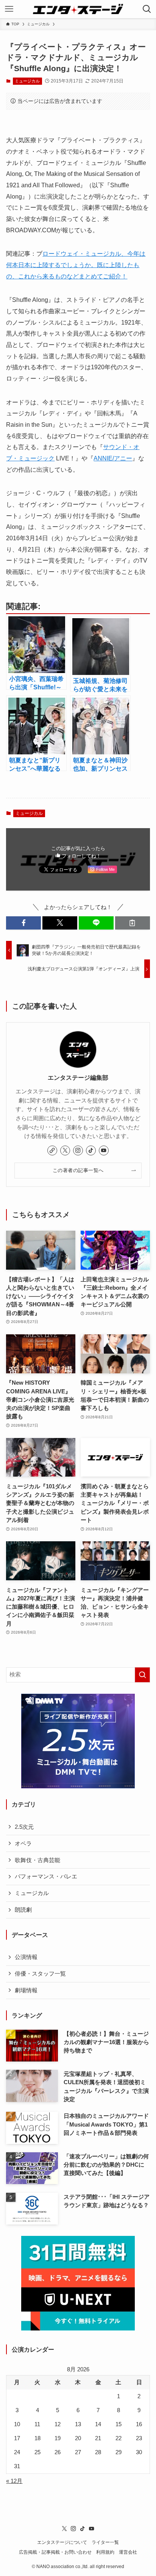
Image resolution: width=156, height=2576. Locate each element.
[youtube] (104, 1150)
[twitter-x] (65, 1150)
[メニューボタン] (9, 9)
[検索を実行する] (142, 1675)
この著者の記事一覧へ (78, 1170)
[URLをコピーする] (133, 923)
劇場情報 (26, 1990)
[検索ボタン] (147, 9)
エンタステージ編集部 (78, 1077)
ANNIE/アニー (113, 458)
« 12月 (14, 2481)
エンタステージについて (62, 2542)
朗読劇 (23, 1910)
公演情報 (26, 1957)
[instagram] (78, 1150)
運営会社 (128, 2552)
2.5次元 (24, 1827)
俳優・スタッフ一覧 (40, 1974)
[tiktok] (91, 1150)
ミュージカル (27, 81)
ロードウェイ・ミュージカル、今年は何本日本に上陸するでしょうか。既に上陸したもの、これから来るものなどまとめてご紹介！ (76, 265)
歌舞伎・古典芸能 (37, 1860)
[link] (52, 1150)
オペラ (23, 1844)
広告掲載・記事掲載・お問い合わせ (55, 2552)
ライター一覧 (105, 2542)
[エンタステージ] (78, 9)
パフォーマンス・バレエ (46, 1876)
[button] (23, 923)
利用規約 (105, 2552)
